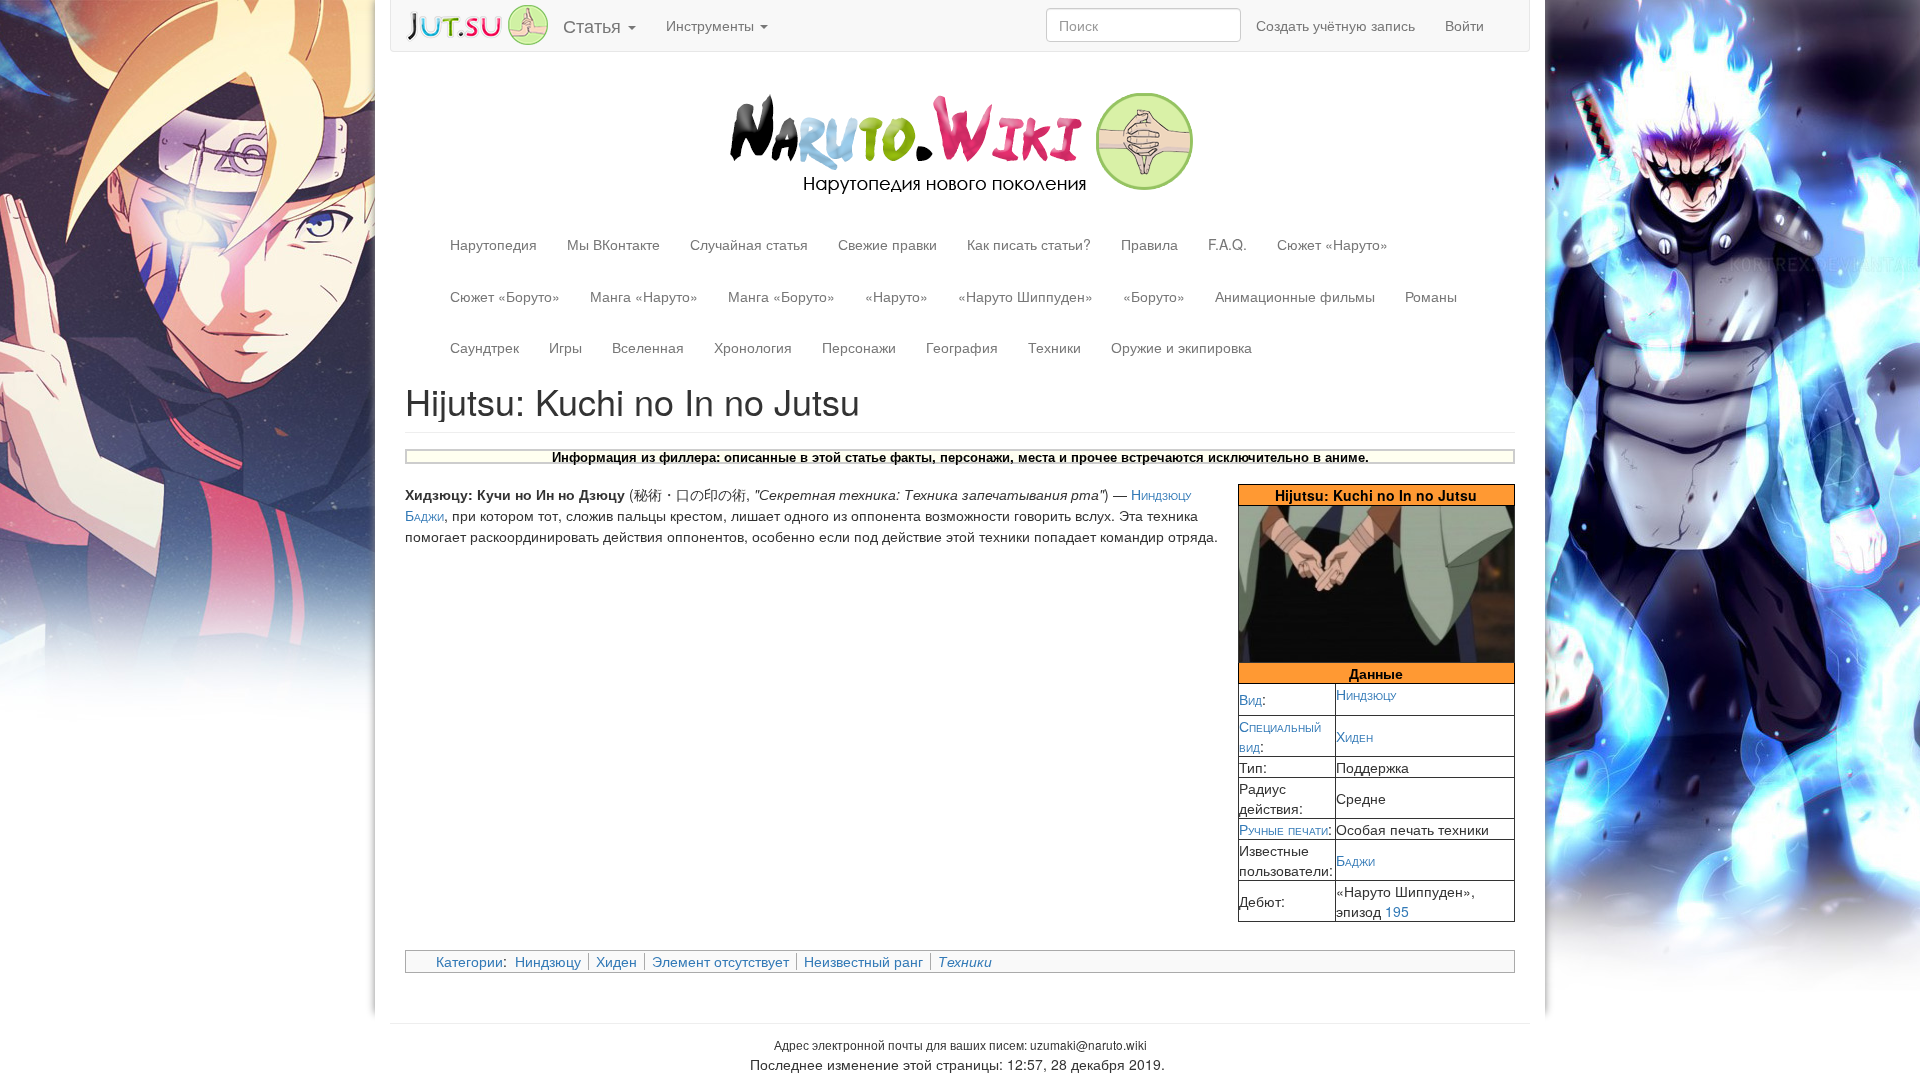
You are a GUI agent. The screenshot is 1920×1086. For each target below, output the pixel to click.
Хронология (753, 347)
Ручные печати (1283, 829)
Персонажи (859, 347)
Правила (1149, 244)
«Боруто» (1154, 296)
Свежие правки (887, 244)
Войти (1464, 25)
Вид (1250, 699)
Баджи (1355, 860)
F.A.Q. (1227, 244)
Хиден (1354, 736)
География (962, 347)
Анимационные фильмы (1295, 296)
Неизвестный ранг (863, 961)
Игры (565, 347)
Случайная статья (749, 244)
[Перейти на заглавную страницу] (960, 141)
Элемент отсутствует (720, 961)
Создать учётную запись (1335, 25)
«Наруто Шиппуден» (1025, 296)
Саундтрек (484, 347)
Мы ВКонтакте (613, 244)
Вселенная (648, 347)
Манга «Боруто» (781, 296)
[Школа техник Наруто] (477, 23)
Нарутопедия (493, 244)
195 (1397, 911)
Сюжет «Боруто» (505, 296)
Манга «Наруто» (644, 296)
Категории (469, 961)
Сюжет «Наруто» (1332, 244)
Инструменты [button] (712, 25)
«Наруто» (896, 296)
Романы (1431, 296)
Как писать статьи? (1029, 244)
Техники (1054, 347)
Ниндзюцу (1366, 694)
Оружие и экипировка (1181, 347)
